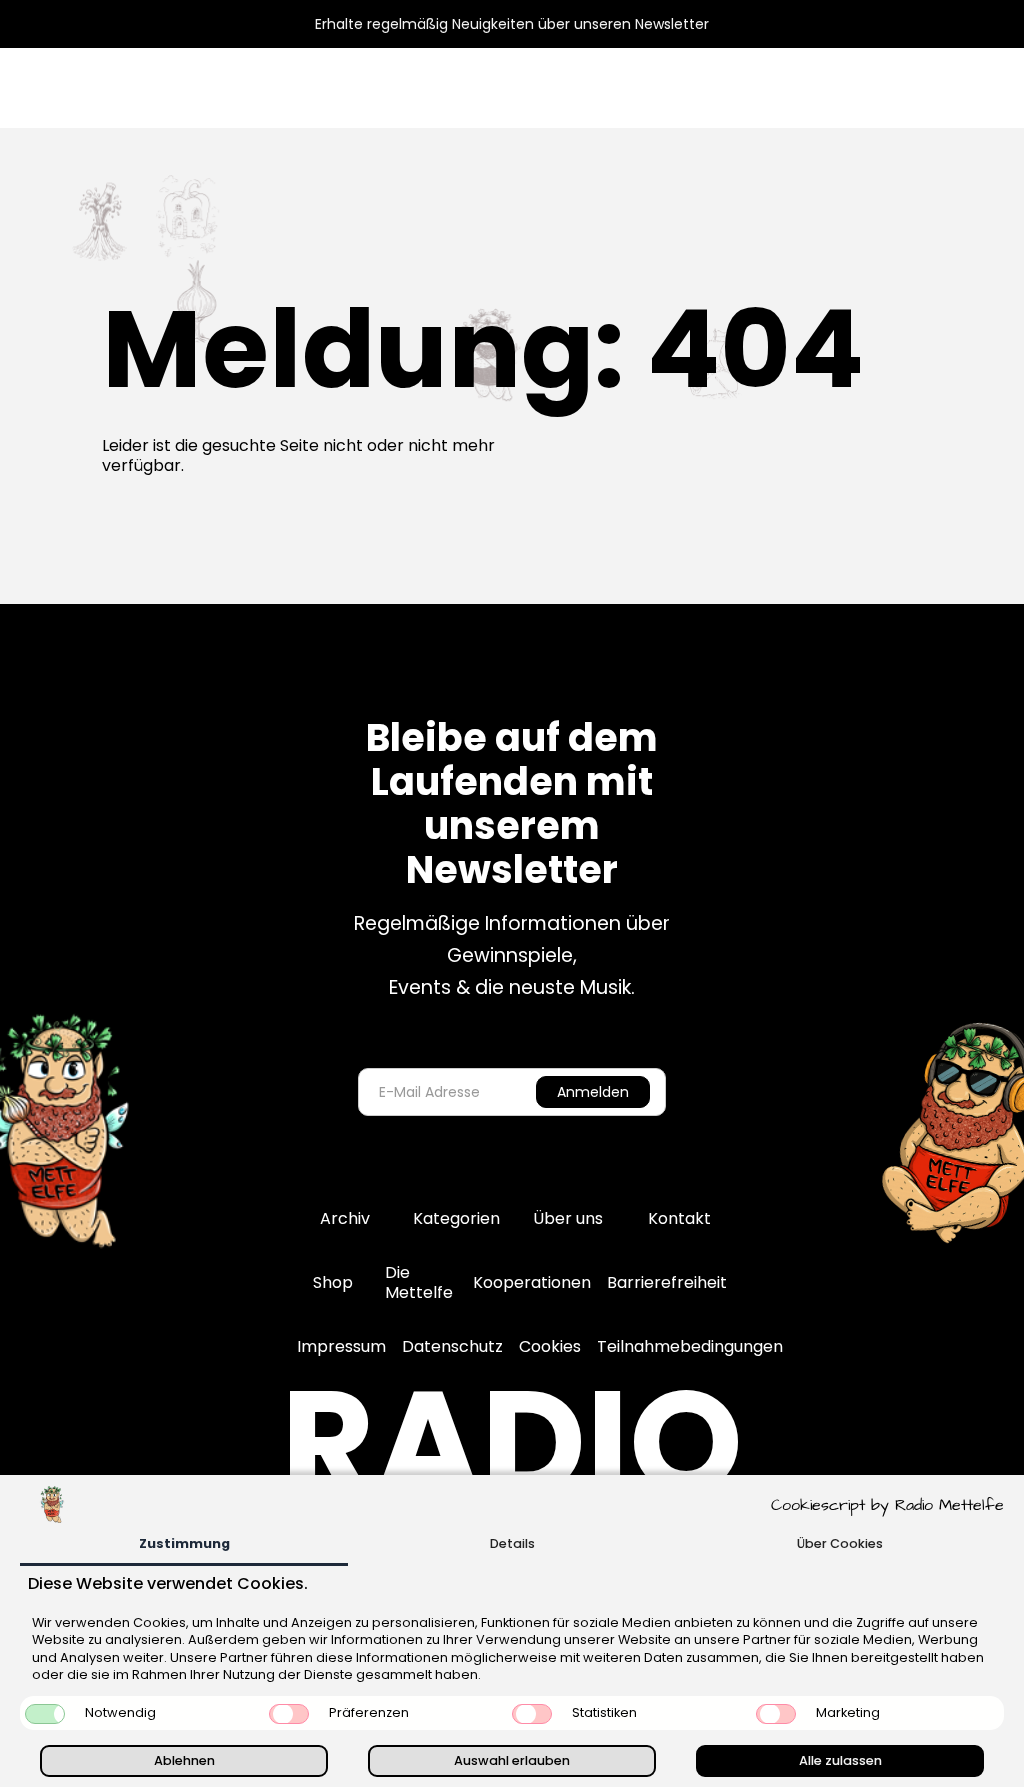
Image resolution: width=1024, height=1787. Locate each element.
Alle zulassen (840, 1760)
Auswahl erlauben (512, 1760)
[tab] (184, 1545)
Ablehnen (184, 1760)
